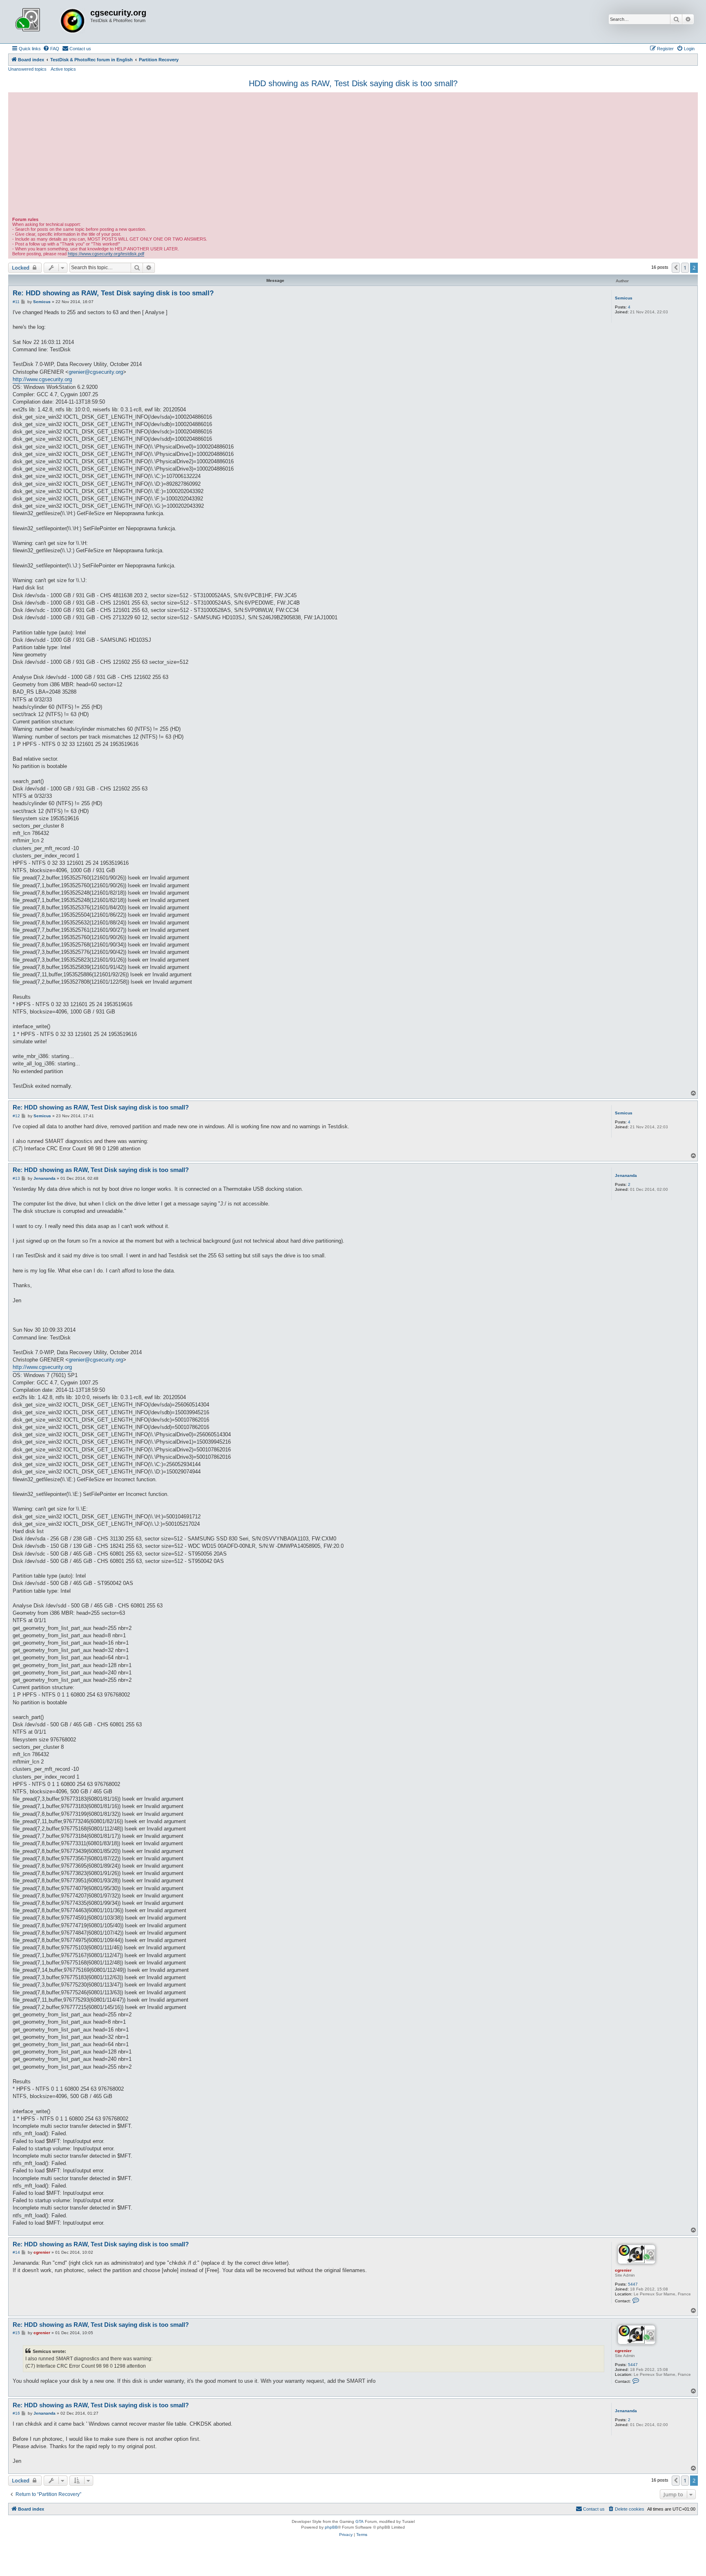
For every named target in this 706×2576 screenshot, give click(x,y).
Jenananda (626, 1175)
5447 (633, 2284)
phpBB (331, 2527)
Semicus (624, 298)
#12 (16, 1116)
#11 (16, 302)
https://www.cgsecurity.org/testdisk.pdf (106, 254)
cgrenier (623, 2270)
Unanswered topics (27, 69)
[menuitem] (51, 49)
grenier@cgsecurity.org (96, 372)
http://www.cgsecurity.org (42, 379)
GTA (360, 2521)
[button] (676, 268)
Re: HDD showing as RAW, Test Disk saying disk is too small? (113, 293)
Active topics (63, 69)
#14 (16, 2252)
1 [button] (685, 268)
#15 (16, 2333)
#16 (16, 2413)
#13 (16, 1178)
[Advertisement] (353, 156)
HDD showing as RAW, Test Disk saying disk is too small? (353, 83)
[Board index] (50, 22)
